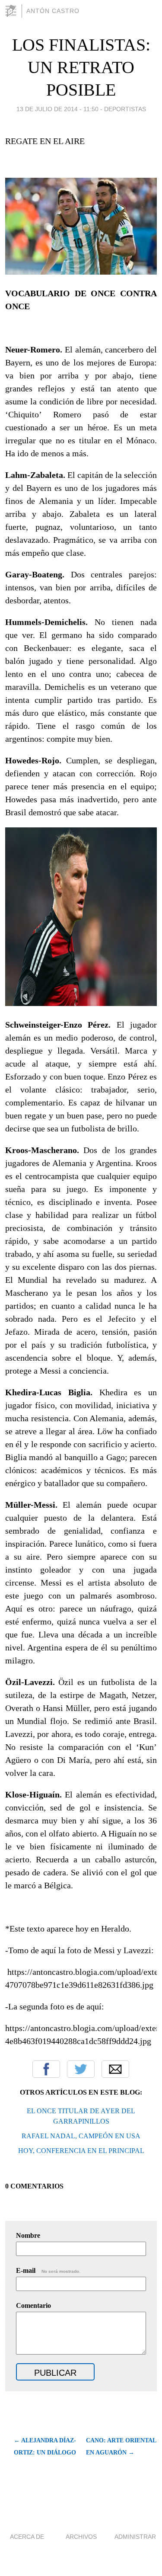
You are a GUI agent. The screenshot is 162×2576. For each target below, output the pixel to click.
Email (115, 2069)
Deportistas (125, 109)
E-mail (48, 2270)
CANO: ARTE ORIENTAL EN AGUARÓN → (121, 2446)
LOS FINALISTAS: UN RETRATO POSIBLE (81, 67)
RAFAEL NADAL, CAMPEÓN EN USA (81, 2136)
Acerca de (27, 2537)
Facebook (46, 2069)
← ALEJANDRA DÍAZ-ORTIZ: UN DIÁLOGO (45, 2446)
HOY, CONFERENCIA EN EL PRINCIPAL (81, 2151)
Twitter (81, 2069)
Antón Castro (53, 11)
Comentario (33, 2305)
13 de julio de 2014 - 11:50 (57, 109)
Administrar (135, 2537)
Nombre (28, 2235)
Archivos (81, 2537)
